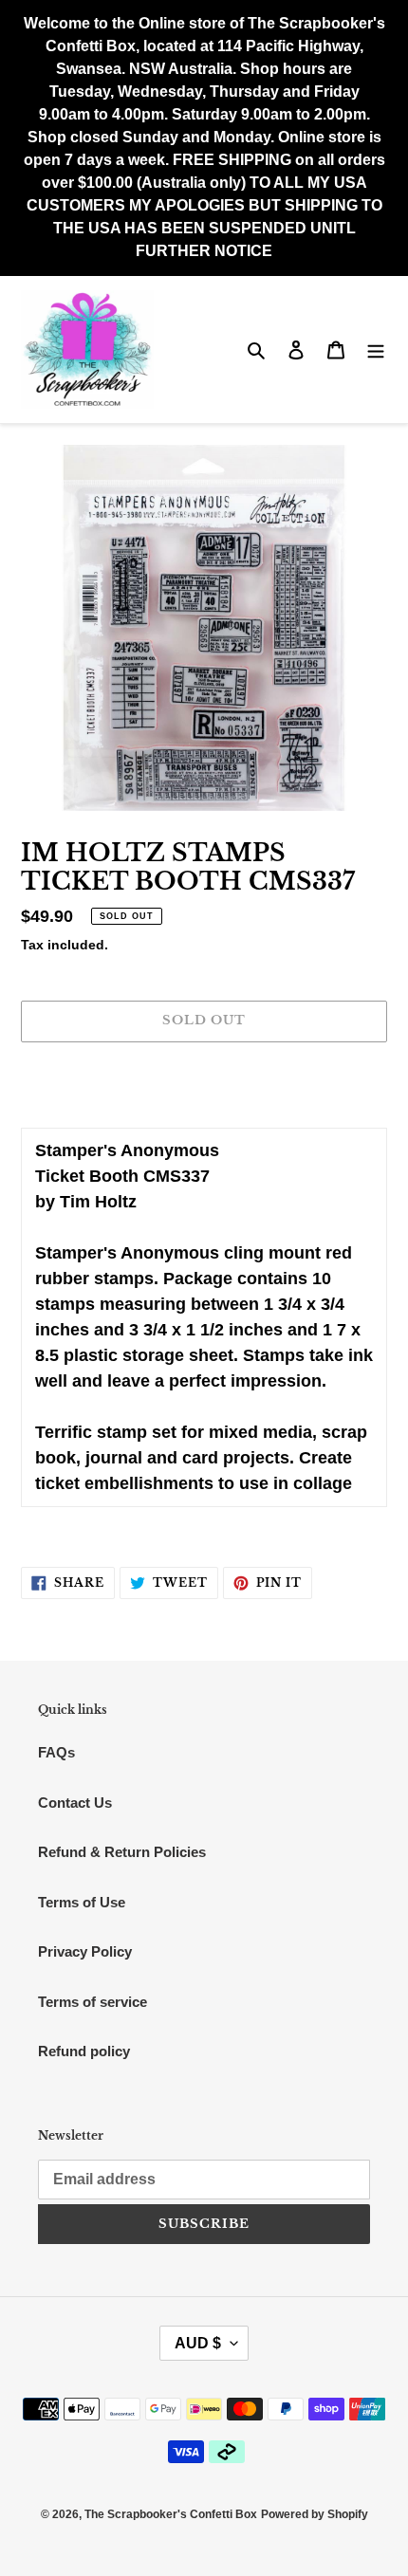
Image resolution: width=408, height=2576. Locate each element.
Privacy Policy (85, 1951)
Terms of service (93, 2002)
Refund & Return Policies (122, 1852)
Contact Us (75, 1803)
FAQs (56, 1752)
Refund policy (84, 2051)
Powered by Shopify (315, 2514)
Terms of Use (82, 1902)
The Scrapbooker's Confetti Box (171, 2514)
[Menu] (376, 350)
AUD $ (198, 2343)
